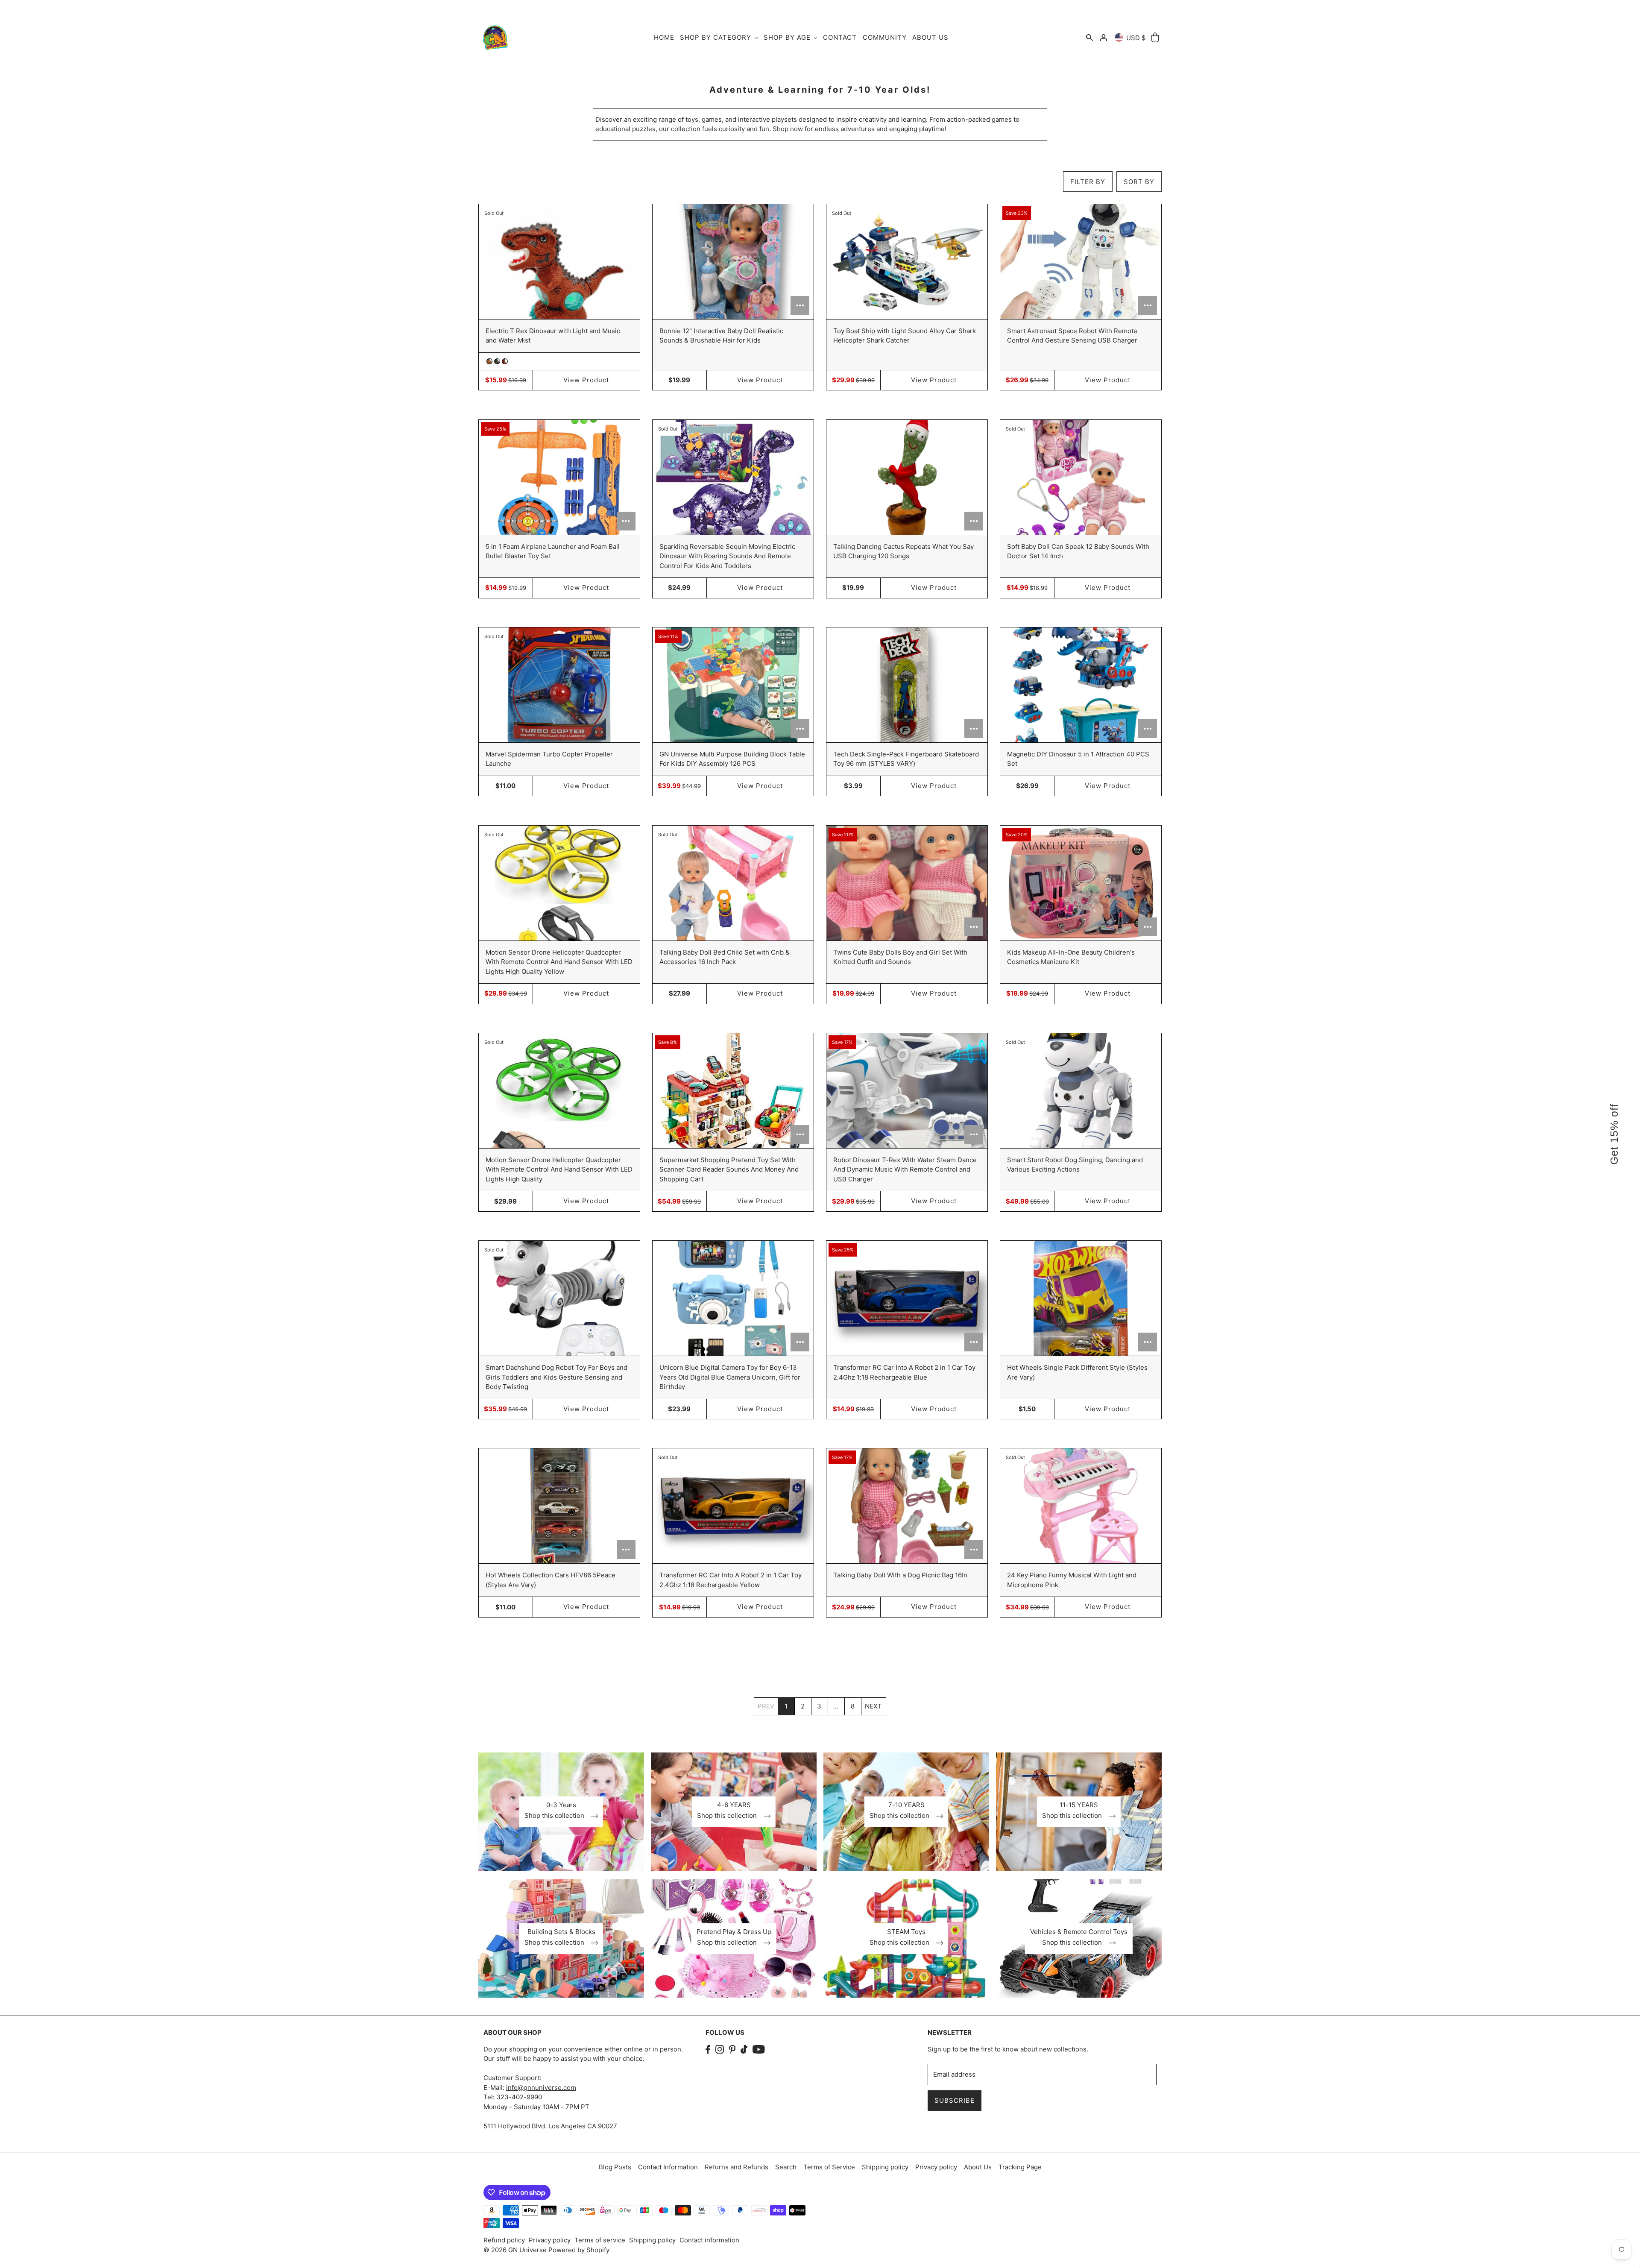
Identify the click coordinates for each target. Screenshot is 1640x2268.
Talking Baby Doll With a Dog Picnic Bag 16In (900, 1575)
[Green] (497, 361)
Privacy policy (936, 2167)
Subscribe (955, 2100)
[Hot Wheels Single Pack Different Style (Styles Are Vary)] (1081, 1298)
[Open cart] (1155, 38)
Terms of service (600, 2240)
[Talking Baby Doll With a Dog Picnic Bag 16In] (907, 1506)
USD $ (1136, 38)
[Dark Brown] (505, 361)
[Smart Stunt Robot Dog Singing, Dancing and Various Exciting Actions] (1081, 1091)
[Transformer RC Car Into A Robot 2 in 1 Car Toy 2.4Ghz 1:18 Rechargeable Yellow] (733, 1506)
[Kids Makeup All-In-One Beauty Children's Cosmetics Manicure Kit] (1081, 883)
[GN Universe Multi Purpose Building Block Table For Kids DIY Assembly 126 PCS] (733, 685)
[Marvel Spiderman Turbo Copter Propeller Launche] (559, 685)
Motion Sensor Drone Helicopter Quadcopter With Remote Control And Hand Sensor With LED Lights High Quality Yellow (559, 962)
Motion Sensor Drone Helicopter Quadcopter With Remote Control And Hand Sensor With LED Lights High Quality (559, 1169)
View (586, 380)
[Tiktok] (744, 2050)
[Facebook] (708, 2050)
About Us (978, 2167)
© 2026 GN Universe (516, 2250)
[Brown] (489, 361)
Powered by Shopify (579, 2250)
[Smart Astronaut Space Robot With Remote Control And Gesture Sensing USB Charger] (1081, 262)
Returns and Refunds (737, 2167)
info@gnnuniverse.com (541, 2088)
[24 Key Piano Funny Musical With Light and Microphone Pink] (1081, 1506)
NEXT (873, 1706)
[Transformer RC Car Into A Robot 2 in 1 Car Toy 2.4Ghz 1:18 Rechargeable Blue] (907, 1298)
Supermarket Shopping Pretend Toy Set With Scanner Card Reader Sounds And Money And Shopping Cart (729, 1169)
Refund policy (504, 2240)
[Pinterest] (732, 2050)
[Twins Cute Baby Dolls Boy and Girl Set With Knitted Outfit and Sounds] (907, 883)
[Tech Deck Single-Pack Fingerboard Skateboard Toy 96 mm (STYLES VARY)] (907, 685)
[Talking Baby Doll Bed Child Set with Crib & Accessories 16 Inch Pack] (733, 883)
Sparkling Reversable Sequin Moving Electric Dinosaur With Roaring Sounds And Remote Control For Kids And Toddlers (727, 556)
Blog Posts (615, 2167)
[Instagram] (720, 2050)
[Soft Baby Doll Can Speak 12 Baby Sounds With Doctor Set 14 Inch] (1081, 477)
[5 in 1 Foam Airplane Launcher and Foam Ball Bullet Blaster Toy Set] (559, 477)
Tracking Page (1020, 2167)
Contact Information (668, 2167)
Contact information (709, 2240)
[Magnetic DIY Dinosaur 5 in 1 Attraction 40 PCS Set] (1081, 685)
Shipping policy (885, 2167)
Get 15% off (1614, 1134)
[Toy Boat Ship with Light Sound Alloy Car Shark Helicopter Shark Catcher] (907, 262)
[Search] (1089, 38)
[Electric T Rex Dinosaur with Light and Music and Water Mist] (559, 262)
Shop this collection (555, 1816)
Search (786, 2167)
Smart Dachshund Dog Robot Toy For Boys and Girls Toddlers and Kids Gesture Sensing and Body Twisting (556, 1377)
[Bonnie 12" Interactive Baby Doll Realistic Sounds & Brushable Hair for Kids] (733, 262)
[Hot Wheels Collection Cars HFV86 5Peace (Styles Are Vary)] (559, 1506)
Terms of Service (829, 2167)
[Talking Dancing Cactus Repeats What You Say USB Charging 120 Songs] (907, 477)
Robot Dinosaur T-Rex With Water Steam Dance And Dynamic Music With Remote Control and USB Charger (905, 1169)
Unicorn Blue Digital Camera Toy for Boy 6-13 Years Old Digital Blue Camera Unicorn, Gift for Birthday (730, 1377)
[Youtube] (759, 2050)
